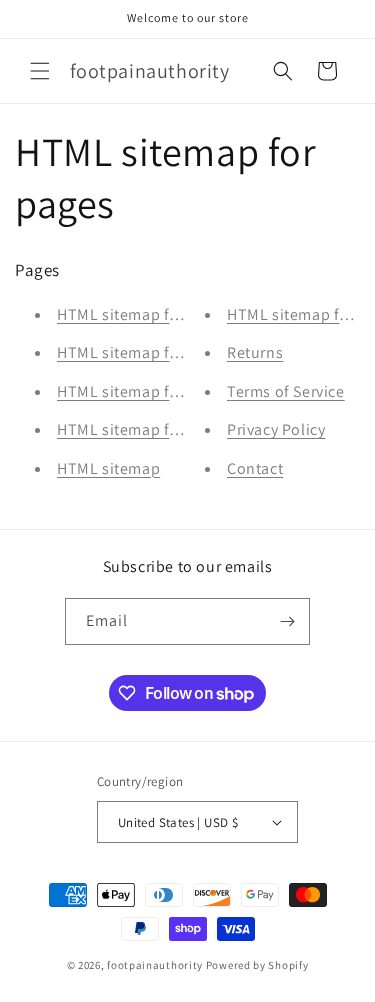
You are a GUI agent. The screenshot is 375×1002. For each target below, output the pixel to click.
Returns (255, 352)
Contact (255, 468)
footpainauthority (155, 965)
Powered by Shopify (257, 965)
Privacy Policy (276, 429)
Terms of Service (286, 391)
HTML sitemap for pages (144, 391)
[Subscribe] (287, 621)
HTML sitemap (108, 468)
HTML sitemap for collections (162, 314)
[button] (40, 71)
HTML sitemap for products (155, 352)
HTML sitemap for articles (149, 429)
